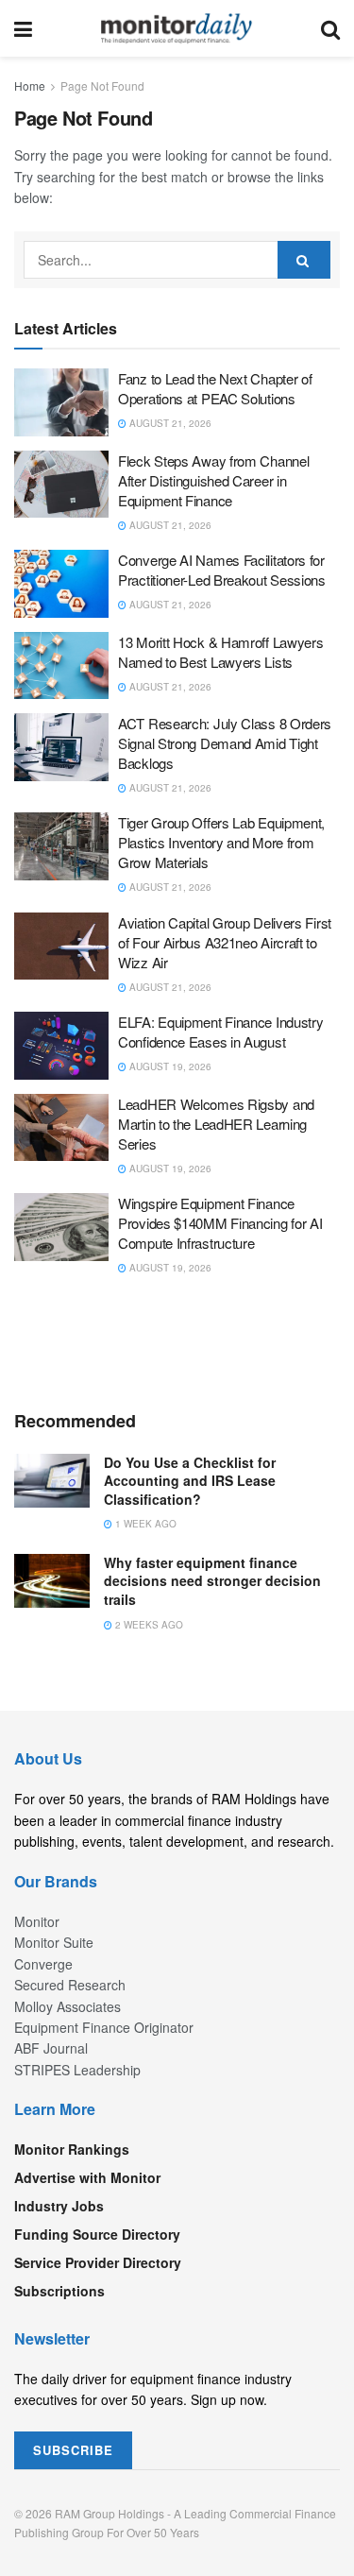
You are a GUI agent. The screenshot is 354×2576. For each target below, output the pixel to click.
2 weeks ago (148, 1625)
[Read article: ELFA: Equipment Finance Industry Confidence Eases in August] (61, 1046)
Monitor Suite (54, 1942)
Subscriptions (59, 2291)
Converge (43, 1964)
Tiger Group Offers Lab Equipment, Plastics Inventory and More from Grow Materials (221, 842)
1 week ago (144, 1524)
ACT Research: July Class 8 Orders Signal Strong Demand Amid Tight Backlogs (225, 743)
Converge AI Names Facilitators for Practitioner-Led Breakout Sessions (222, 570)
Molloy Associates (67, 2006)
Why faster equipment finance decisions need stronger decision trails (212, 1581)
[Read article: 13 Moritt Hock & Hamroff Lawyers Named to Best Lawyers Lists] (61, 666)
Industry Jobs (59, 2206)
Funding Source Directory (97, 2234)
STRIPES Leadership (77, 2070)
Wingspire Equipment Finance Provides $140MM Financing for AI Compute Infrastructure (220, 1223)
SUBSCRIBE (73, 2450)
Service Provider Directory (98, 2262)
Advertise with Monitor (87, 2177)
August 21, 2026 (169, 423)
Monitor (37, 1921)
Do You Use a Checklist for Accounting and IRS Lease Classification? (190, 1481)
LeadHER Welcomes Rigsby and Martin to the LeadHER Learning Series (216, 1124)
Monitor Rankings (72, 2149)
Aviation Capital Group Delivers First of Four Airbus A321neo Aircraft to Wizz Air (225, 942)
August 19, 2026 (169, 1066)
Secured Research (70, 1985)
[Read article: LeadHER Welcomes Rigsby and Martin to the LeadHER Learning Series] (61, 1128)
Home (30, 85)
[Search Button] (330, 28)
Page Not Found (102, 85)
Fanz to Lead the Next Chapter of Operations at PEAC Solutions (215, 388)
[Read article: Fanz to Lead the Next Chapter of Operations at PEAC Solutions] (61, 402)
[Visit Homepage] (177, 28)
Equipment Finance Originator (104, 2027)
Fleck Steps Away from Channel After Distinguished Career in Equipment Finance (213, 480)
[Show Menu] (23, 28)
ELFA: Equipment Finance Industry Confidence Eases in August (220, 1032)
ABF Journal (51, 2048)
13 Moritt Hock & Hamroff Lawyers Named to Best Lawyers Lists (220, 652)
